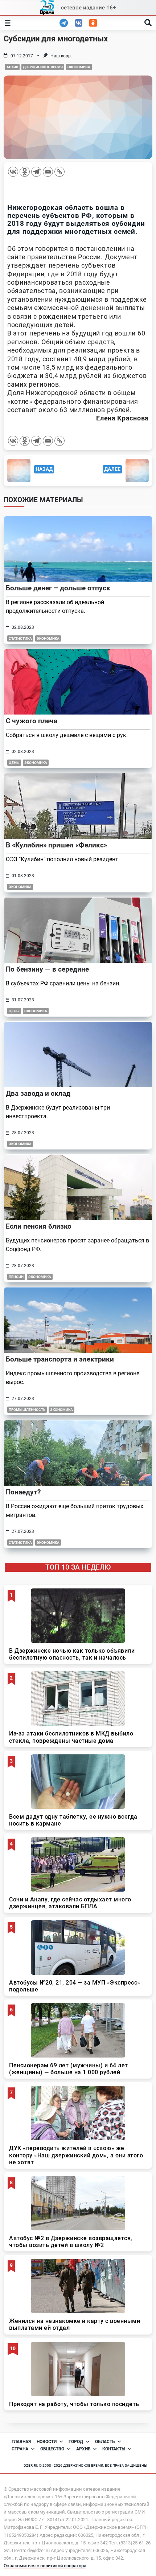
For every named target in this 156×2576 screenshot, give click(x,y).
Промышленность (27, 1410)
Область (105, 2442)
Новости (47, 2442)
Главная (21, 2442)
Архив (12, 67)
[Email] (48, 172)
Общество (52, 2449)
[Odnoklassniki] (25, 172)
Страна (20, 2449)
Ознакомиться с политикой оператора (45, 2566)
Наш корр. (61, 56)
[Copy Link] (59, 172)
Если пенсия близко (39, 1226)
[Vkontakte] (13, 172)
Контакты (114, 2449)
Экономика (79, 67)
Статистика (20, 638)
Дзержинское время (43, 67)
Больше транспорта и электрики (60, 1359)
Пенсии (16, 1277)
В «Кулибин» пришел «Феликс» (56, 845)
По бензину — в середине (47, 969)
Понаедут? (23, 1492)
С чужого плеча (32, 721)
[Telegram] (36, 172)
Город (76, 2442)
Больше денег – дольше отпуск (58, 588)
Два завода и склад (38, 1093)
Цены (14, 763)
